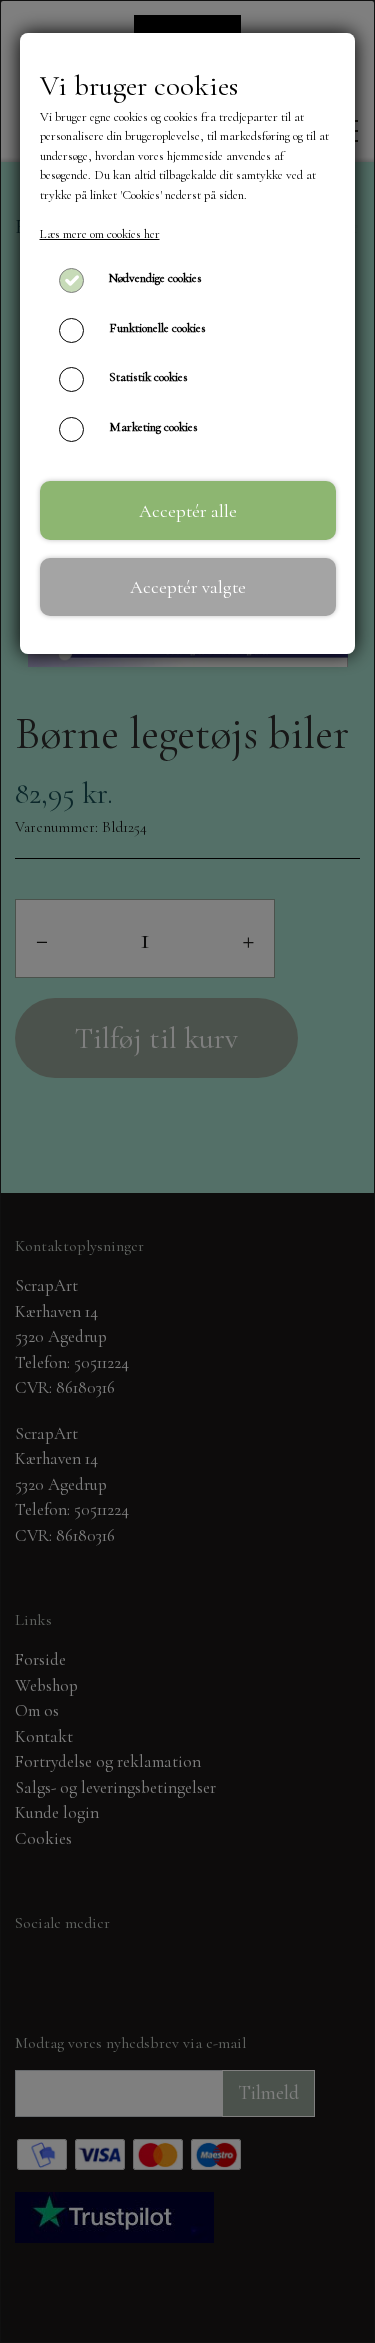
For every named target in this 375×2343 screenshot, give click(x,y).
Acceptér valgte (188, 587)
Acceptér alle (188, 511)
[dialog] (187, 1171)
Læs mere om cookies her (100, 234)
